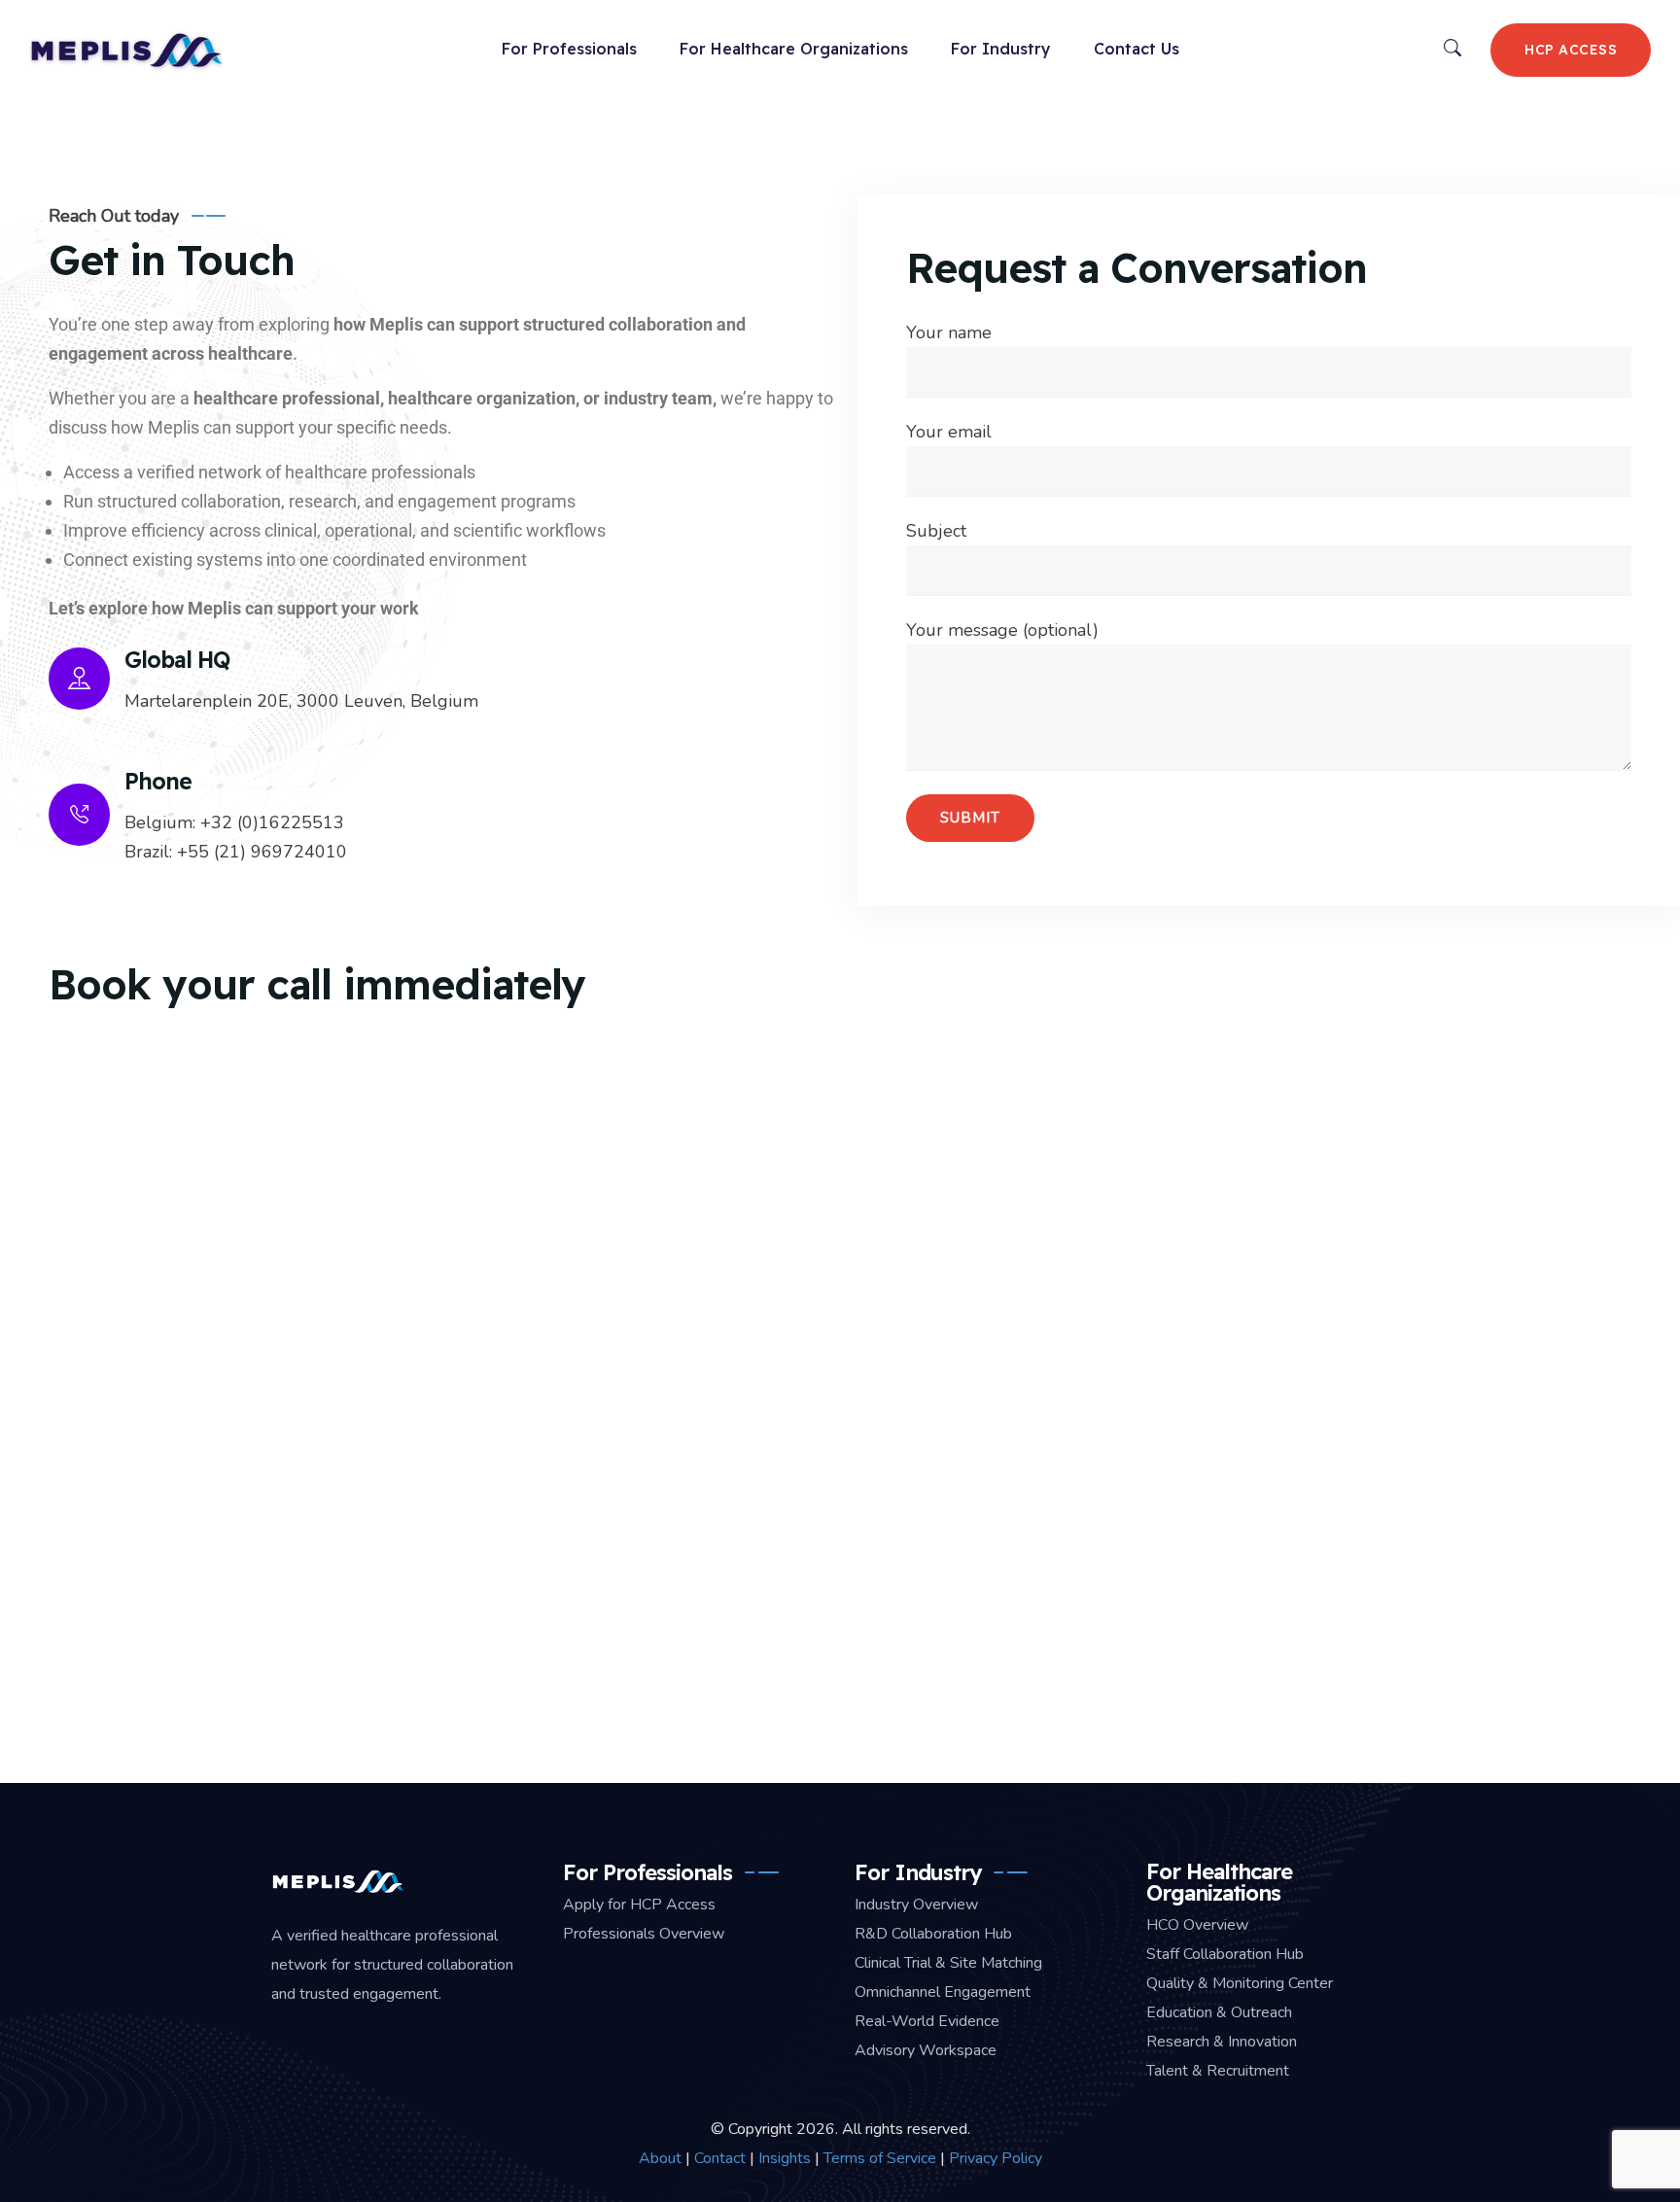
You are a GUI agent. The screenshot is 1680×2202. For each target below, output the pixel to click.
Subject (936, 531)
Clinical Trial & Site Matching (948, 1963)
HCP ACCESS (1571, 50)
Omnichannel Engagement (943, 1992)
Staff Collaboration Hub (1225, 1954)
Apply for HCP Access (639, 1905)
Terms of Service (880, 2158)
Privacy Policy (996, 2158)
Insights (785, 2158)
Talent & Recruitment (1218, 2071)
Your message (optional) (1002, 630)
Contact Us (1137, 49)
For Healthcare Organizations (794, 49)
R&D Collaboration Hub (933, 1934)
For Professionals (569, 49)
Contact (720, 2158)
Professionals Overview (644, 1934)
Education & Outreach (1219, 2012)
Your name (949, 332)
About (660, 2158)
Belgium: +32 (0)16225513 (234, 822)
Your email (949, 432)
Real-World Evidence (927, 2021)
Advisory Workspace (926, 2050)
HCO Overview (1197, 1925)
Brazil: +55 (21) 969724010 (236, 852)
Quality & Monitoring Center (1240, 1983)
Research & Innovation (1222, 2042)
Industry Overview (916, 1905)
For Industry (1001, 49)
